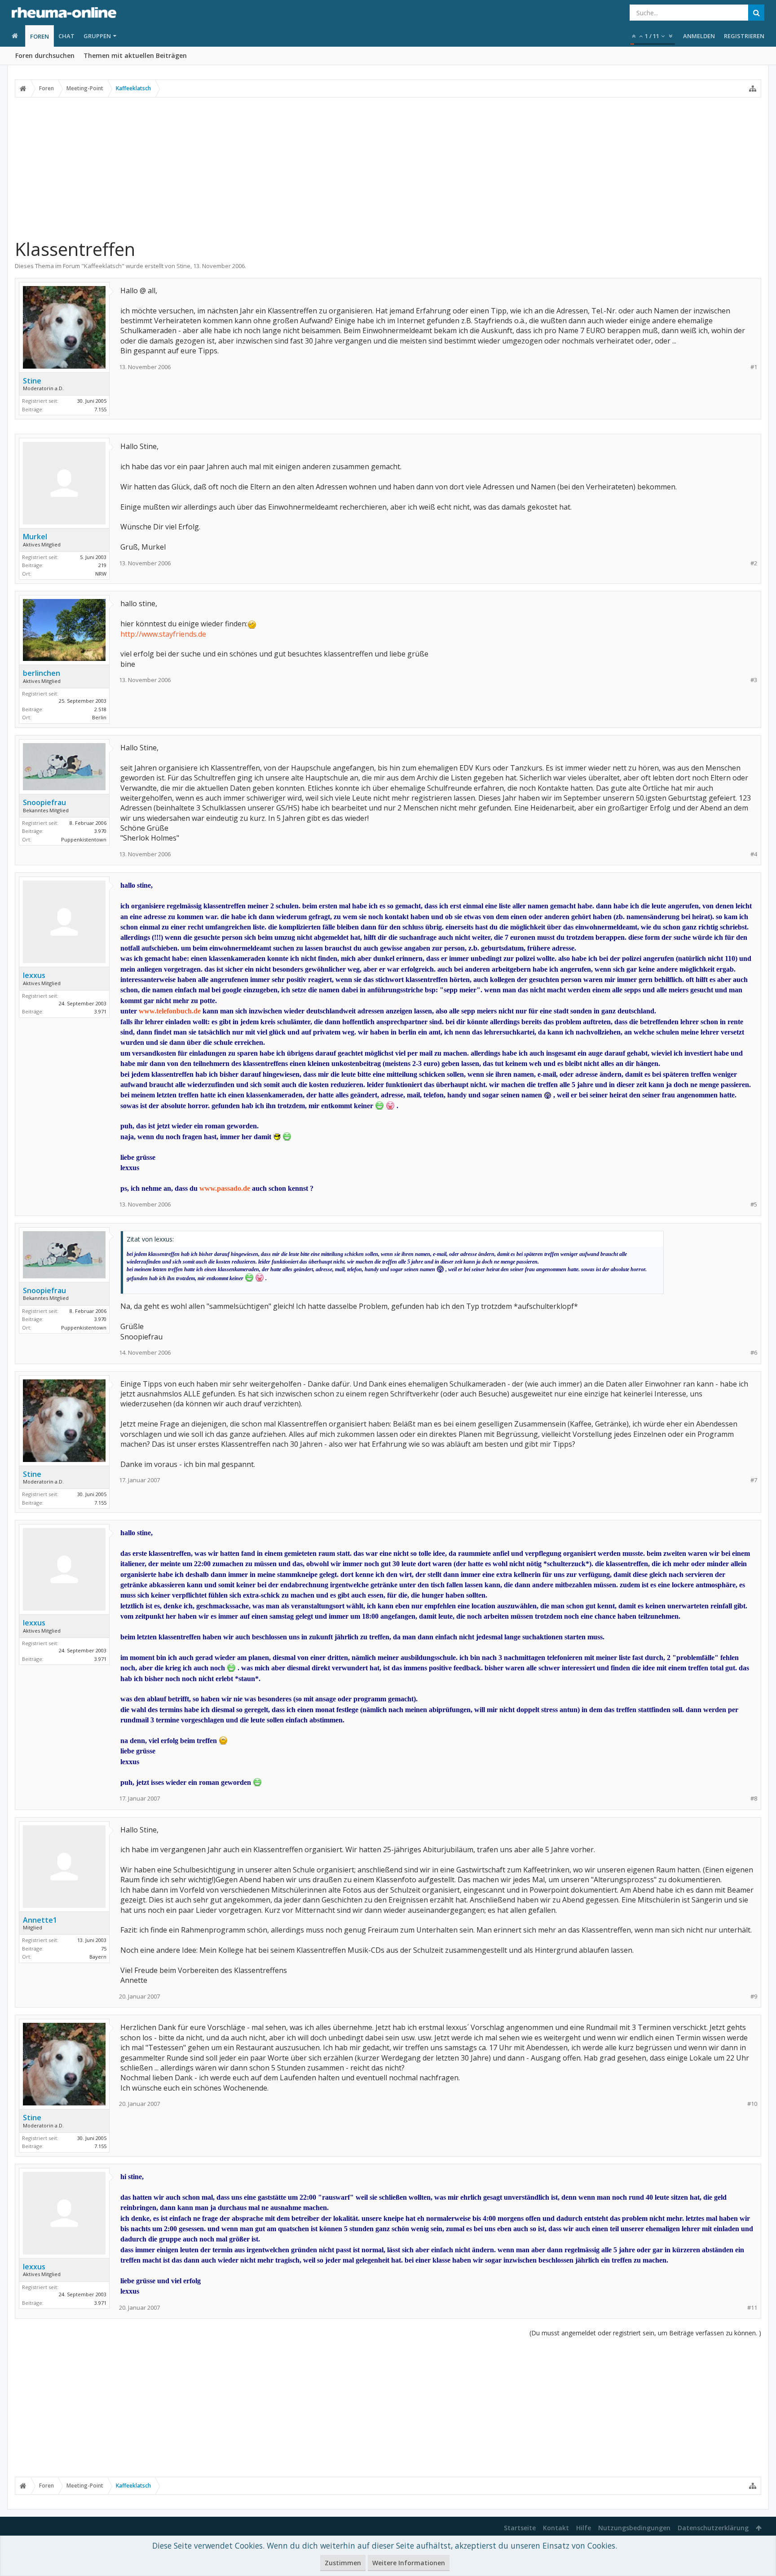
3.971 (100, 1011)
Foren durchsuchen (45, 55)
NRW (101, 574)
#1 (754, 367)
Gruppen (97, 36)
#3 (754, 680)
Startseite (520, 2528)
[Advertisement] (388, 167)
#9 (754, 1997)
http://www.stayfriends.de (163, 634)
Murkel (35, 537)
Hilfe (584, 2528)
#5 (754, 1204)
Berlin (99, 717)
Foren (40, 36)
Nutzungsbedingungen (634, 2528)
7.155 (100, 409)
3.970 (100, 831)
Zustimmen (343, 2563)
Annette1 (40, 1920)
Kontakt (556, 2528)
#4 (754, 854)
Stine (183, 266)
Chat (66, 36)
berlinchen (42, 673)
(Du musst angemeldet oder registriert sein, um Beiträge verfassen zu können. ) (645, 2333)
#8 (754, 1799)
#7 (754, 1480)
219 (102, 565)
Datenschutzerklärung (713, 2528)
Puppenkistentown (84, 839)
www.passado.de (225, 1188)
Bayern (98, 1957)
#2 (754, 563)
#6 (754, 1353)
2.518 (100, 709)
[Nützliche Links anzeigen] (753, 88)
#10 (752, 2104)
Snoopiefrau (44, 802)
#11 (752, 2308)
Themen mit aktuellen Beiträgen (135, 55)
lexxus (34, 975)
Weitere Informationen (409, 2563)
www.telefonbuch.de (170, 1011)
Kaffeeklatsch (103, 266)
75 (104, 1949)
